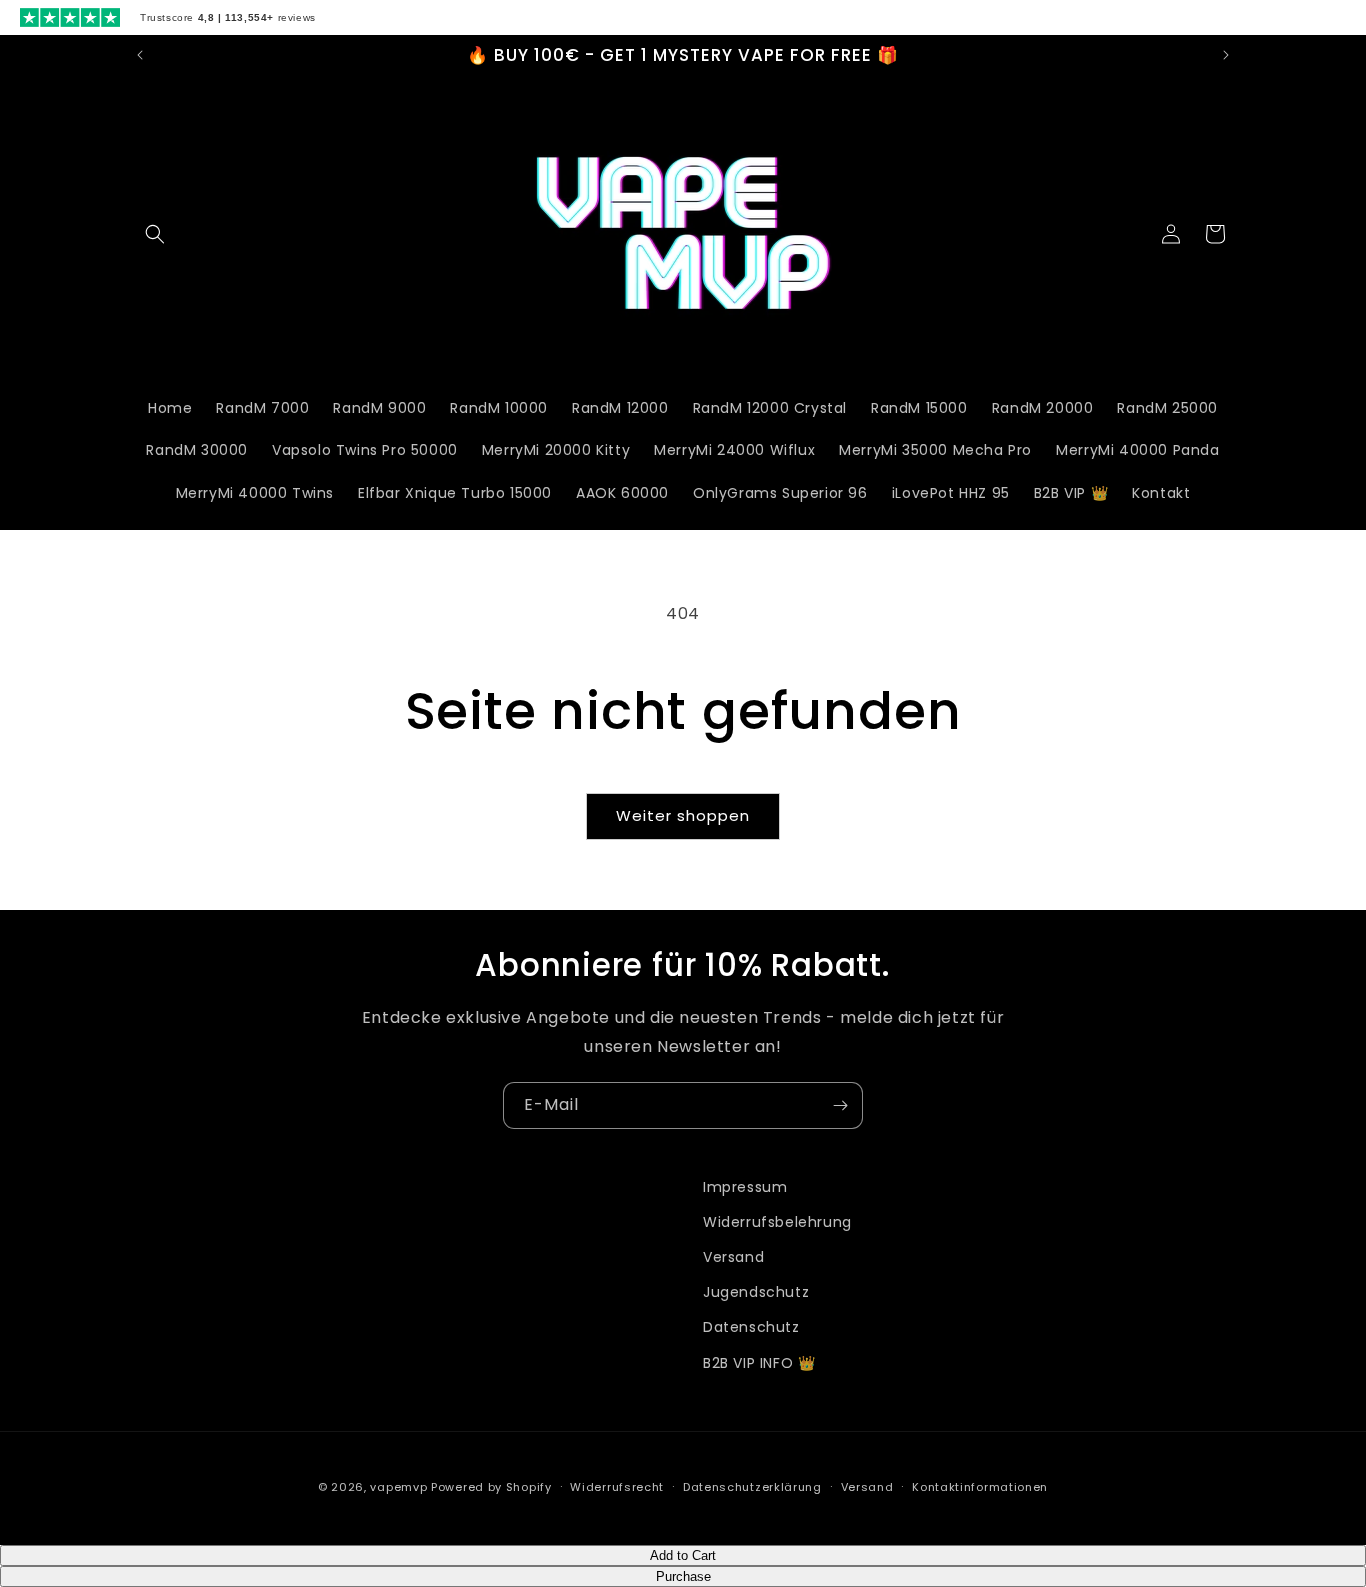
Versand (733, 1257)
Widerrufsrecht (617, 1487)
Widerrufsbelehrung (777, 1222)
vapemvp (398, 1487)
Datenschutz (751, 1327)
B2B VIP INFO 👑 (759, 1363)
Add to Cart (683, 1555)
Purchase (683, 1576)
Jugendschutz (756, 1292)
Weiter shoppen (683, 815)
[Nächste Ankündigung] (1226, 55)
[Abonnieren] (840, 1105)
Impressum (745, 1187)
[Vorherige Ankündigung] (140, 55)
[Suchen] (155, 234)
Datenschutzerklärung (752, 1487)
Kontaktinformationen (980, 1487)
